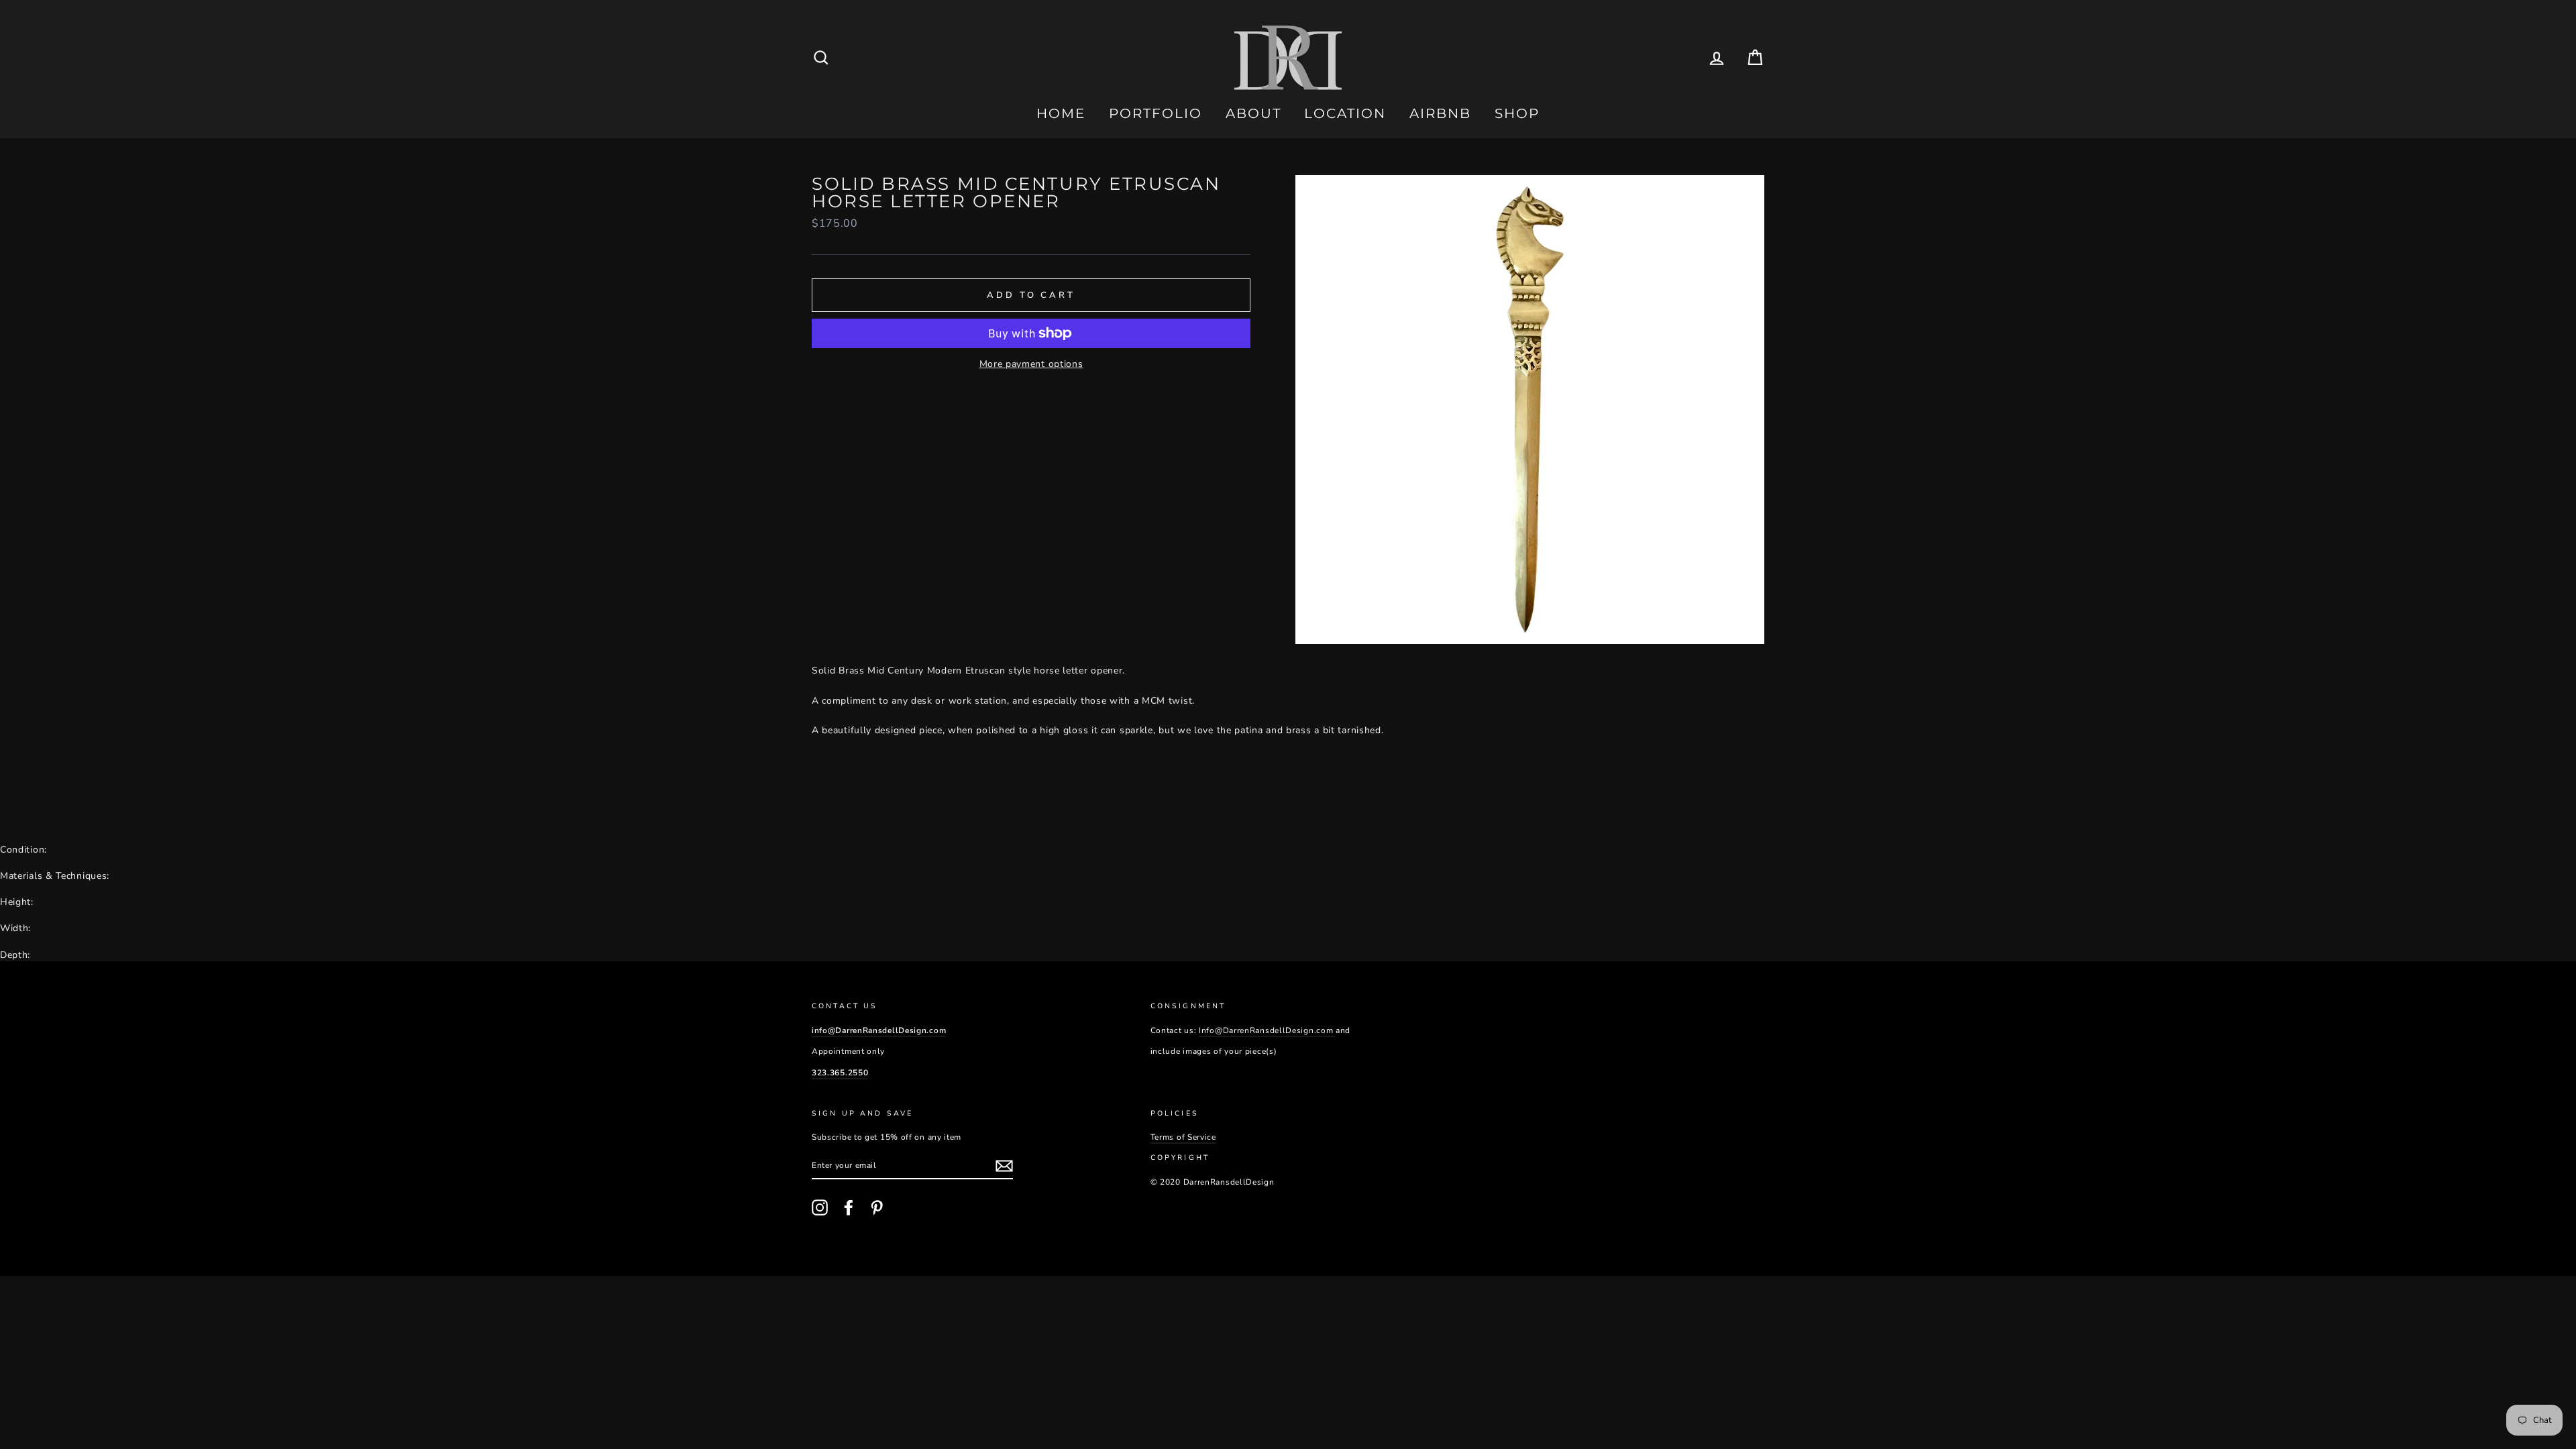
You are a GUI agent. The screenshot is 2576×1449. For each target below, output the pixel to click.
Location (1345, 113)
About (1253, 113)
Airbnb (1440, 113)
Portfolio (1156, 113)
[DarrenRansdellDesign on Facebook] (849, 1207)
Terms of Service (1183, 1137)
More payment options (1031, 364)
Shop (1517, 113)
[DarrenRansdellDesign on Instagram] (820, 1207)
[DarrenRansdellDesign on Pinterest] (877, 1207)
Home (1061, 113)
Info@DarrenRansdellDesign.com (1267, 1030)
